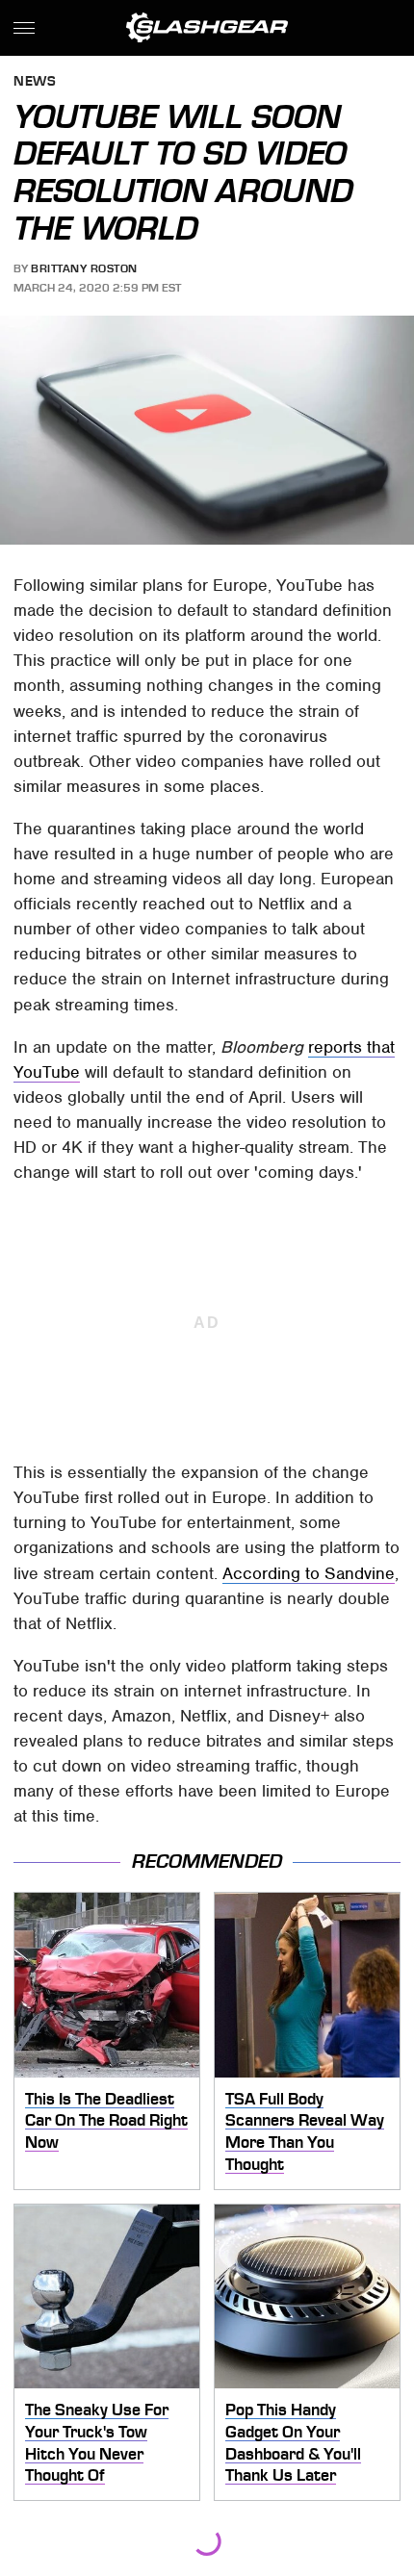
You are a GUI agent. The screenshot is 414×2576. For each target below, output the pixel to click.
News (35, 82)
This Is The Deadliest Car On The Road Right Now (106, 2120)
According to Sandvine (309, 1573)
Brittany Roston (84, 268)
